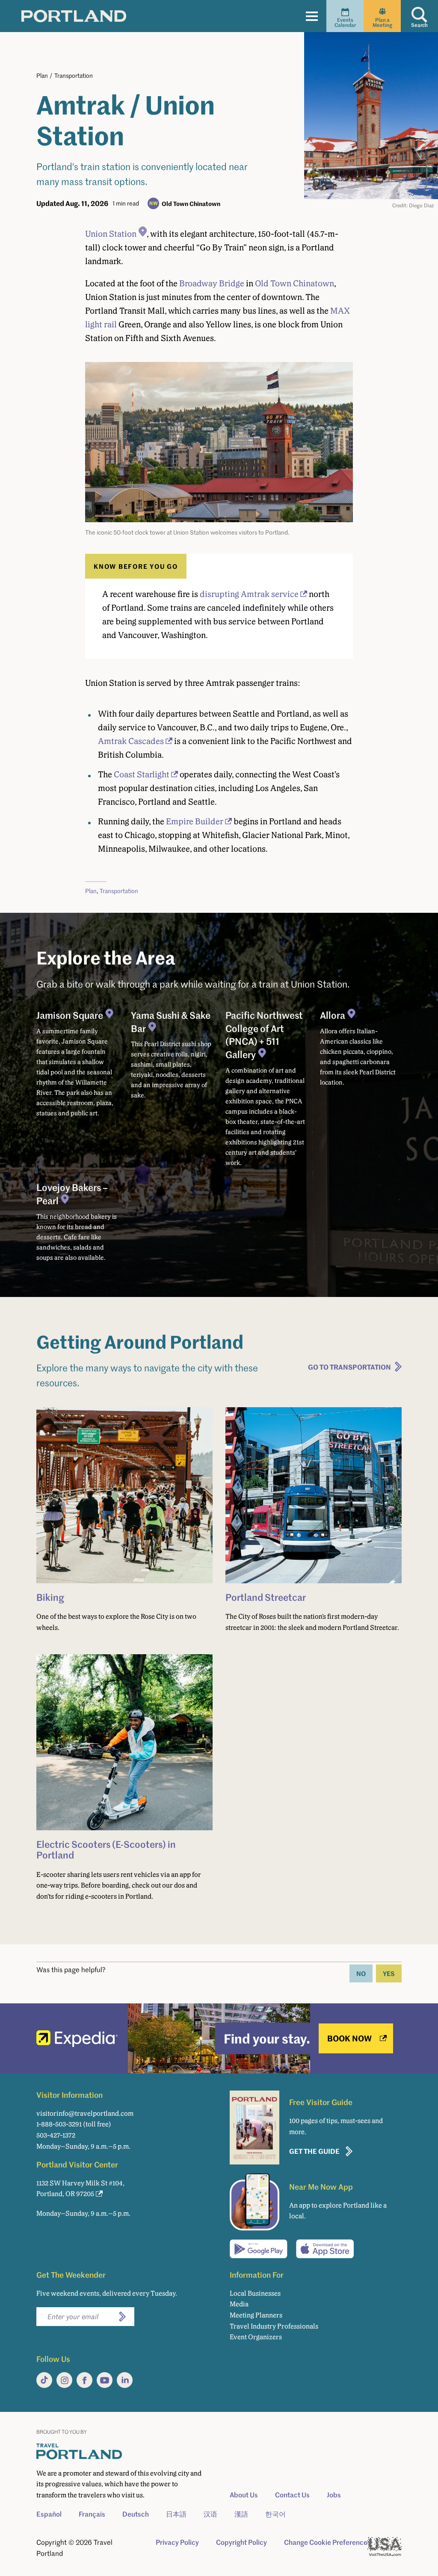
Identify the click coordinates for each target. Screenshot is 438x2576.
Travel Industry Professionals (274, 2326)
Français (92, 2514)
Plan (42, 75)
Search (419, 25)
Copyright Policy (241, 2542)
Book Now (349, 2038)
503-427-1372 (56, 2135)
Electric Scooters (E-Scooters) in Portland (106, 1849)
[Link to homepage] (74, 16)
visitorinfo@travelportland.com (85, 2113)
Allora (333, 1015)
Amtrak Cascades (131, 741)
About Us (244, 2495)
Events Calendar (345, 22)
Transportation (74, 75)
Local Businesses (255, 2293)
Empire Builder (195, 821)
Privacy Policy (177, 2542)
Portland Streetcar (266, 1597)
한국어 (275, 2514)
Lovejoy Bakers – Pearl (72, 1194)
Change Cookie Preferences (327, 2542)
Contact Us (292, 2495)
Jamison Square (70, 1015)
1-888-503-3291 (59, 2124)
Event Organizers (256, 2337)
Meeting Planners (256, 2315)
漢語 (241, 2514)
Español (49, 2514)
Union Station (111, 234)
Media (239, 2304)
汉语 (210, 2514)
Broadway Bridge (212, 283)
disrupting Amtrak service (249, 594)
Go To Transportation (349, 1367)
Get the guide (314, 2151)
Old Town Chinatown (191, 203)
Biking (50, 1597)
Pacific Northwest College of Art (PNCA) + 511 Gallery (264, 1035)
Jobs (334, 2495)
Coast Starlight (142, 774)
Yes (389, 1973)
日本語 (176, 2514)
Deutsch (136, 2514)
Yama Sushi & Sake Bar (171, 1022)
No (361, 1973)
